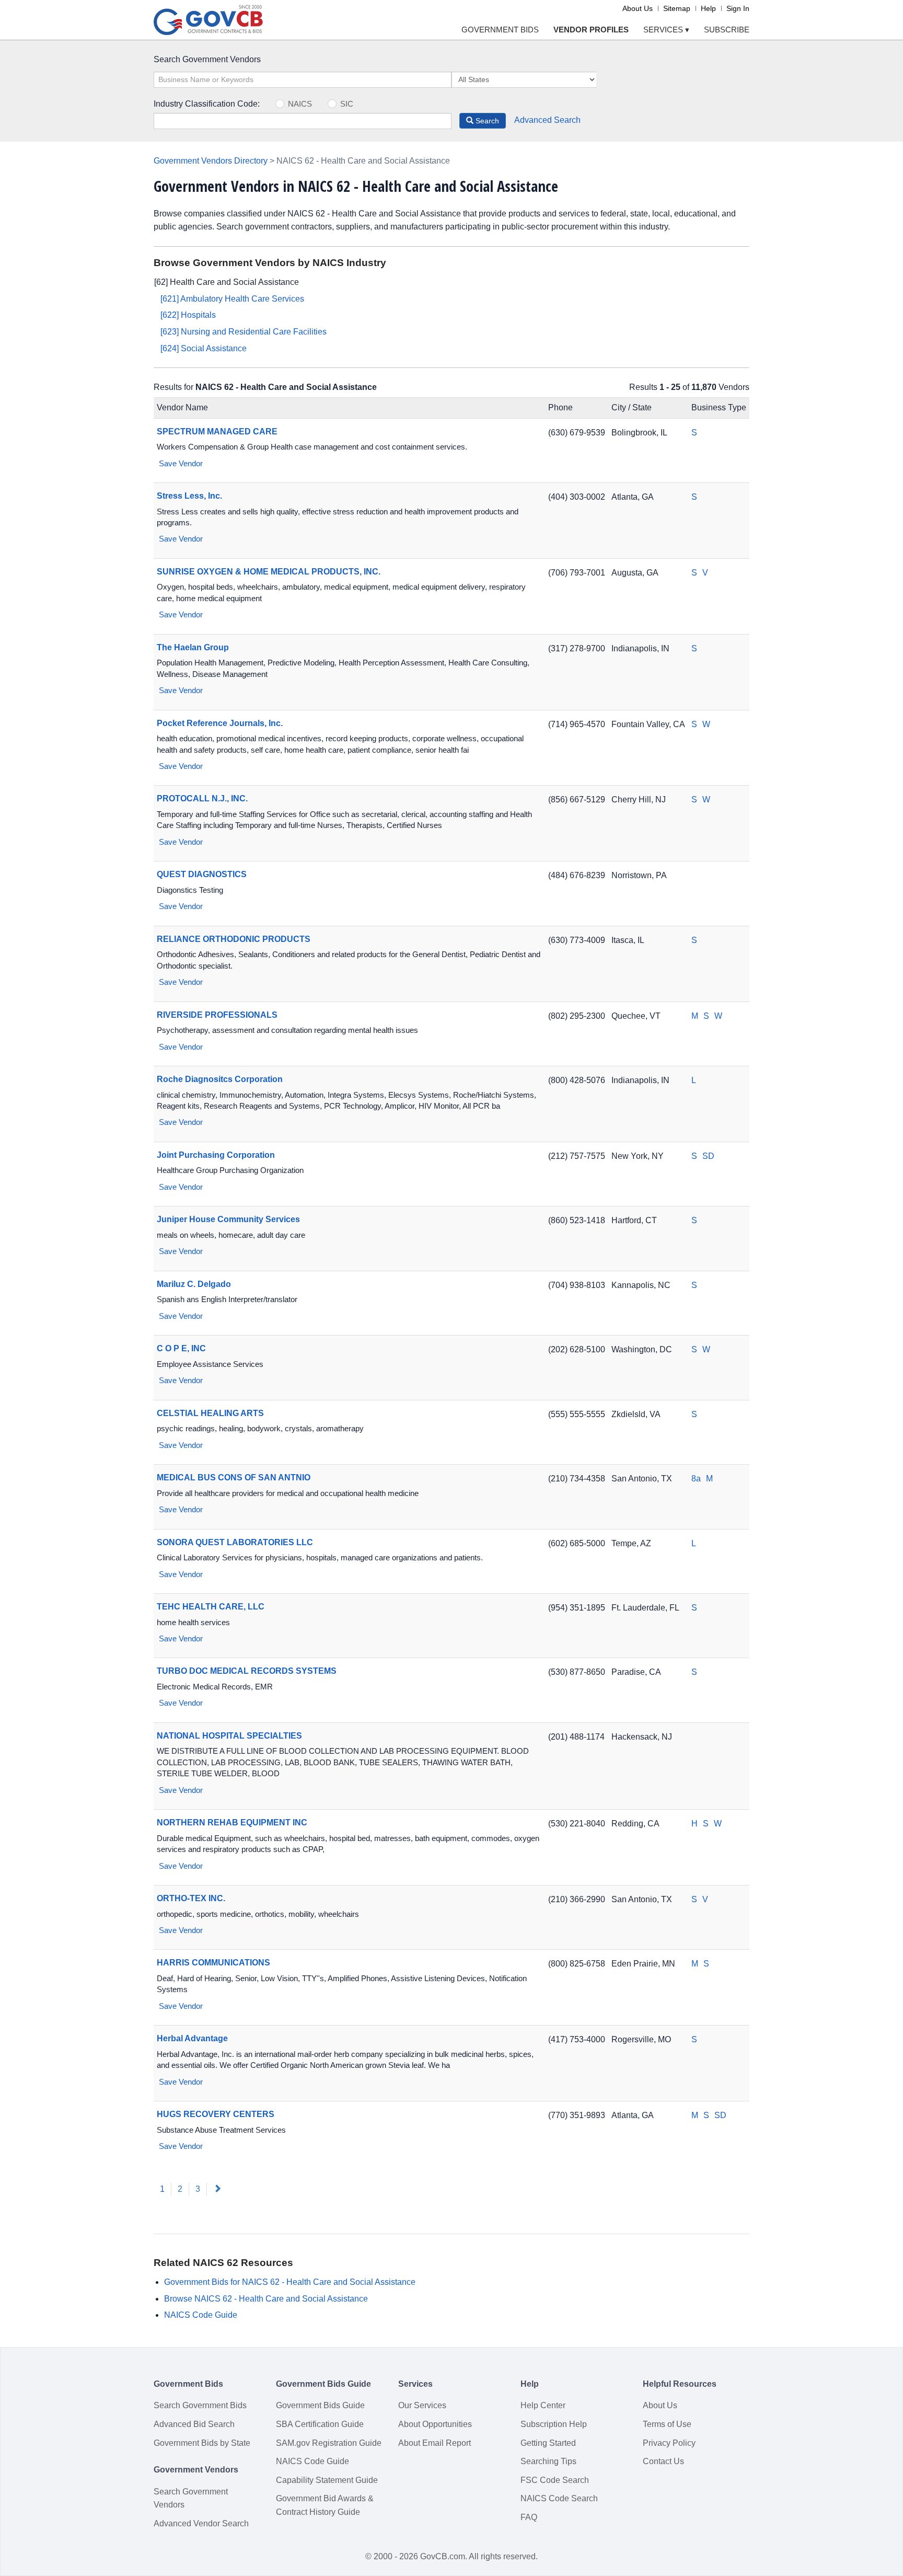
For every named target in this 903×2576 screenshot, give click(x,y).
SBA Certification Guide (320, 2424)
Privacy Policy (669, 2443)
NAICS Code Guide (201, 2315)
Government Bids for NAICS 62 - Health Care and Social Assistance (290, 2282)
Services (666, 30)
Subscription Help (554, 2424)
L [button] (694, 1080)
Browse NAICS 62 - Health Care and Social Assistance (266, 2299)
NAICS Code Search (559, 2498)
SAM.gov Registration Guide (329, 2443)
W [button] (706, 724)
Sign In (738, 8)
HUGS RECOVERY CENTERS (216, 2114)
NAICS (300, 104)
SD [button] (708, 1156)
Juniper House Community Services (228, 1219)
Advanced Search (547, 120)
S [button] (694, 433)
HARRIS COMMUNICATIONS (213, 1963)
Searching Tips (548, 2461)
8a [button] (696, 1479)
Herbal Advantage (192, 2038)
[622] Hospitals (188, 315)
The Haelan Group (193, 647)
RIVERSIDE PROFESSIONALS (217, 1015)
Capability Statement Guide (327, 2480)
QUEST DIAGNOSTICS (202, 874)
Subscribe (727, 30)
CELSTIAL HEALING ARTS (210, 1413)
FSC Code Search (555, 2480)
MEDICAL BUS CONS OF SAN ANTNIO (234, 1477)
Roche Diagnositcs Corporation (220, 1079)
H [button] (694, 1824)
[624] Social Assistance (204, 348)
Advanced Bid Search (194, 2424)
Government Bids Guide (320, 2405)
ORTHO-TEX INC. (191, 1898)
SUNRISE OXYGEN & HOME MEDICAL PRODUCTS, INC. (269, 572)
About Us (638, 8)
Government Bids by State (202, 2443)
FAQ (529, 2517)
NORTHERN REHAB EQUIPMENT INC (232, 1822)
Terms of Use (667, 2424)
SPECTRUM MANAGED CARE (217, 432)
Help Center (543, 2405)
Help (708, 8)
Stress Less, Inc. (189, 496)
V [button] (705, 573)
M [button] (695, 1016)
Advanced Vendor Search (201, 2523)
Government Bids (500, 30)
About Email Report (435, 2443)
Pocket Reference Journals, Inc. (220, 723)
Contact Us (663, 2461)
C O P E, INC (181, 1348)
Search (486, 121)
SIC (347, 104)
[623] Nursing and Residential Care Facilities (244, 332)
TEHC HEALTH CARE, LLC (211, 1607)
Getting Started (548, 2443)
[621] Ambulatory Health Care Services (232, 299)
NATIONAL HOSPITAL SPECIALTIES (229, 1736)
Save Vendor (180, 463)
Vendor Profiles (591, 30)
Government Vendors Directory (211, 161)
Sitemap (677, 8)
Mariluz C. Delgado (194, 1284)
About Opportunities (435, 2424)
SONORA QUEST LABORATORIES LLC (235, 1542)
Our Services (422, 2405)
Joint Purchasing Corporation (216, 1155)
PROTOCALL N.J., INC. (202, 798)
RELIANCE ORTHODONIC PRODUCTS (234, 939)
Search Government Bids (200, 2405)
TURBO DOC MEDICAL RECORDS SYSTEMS (247, 1671)
